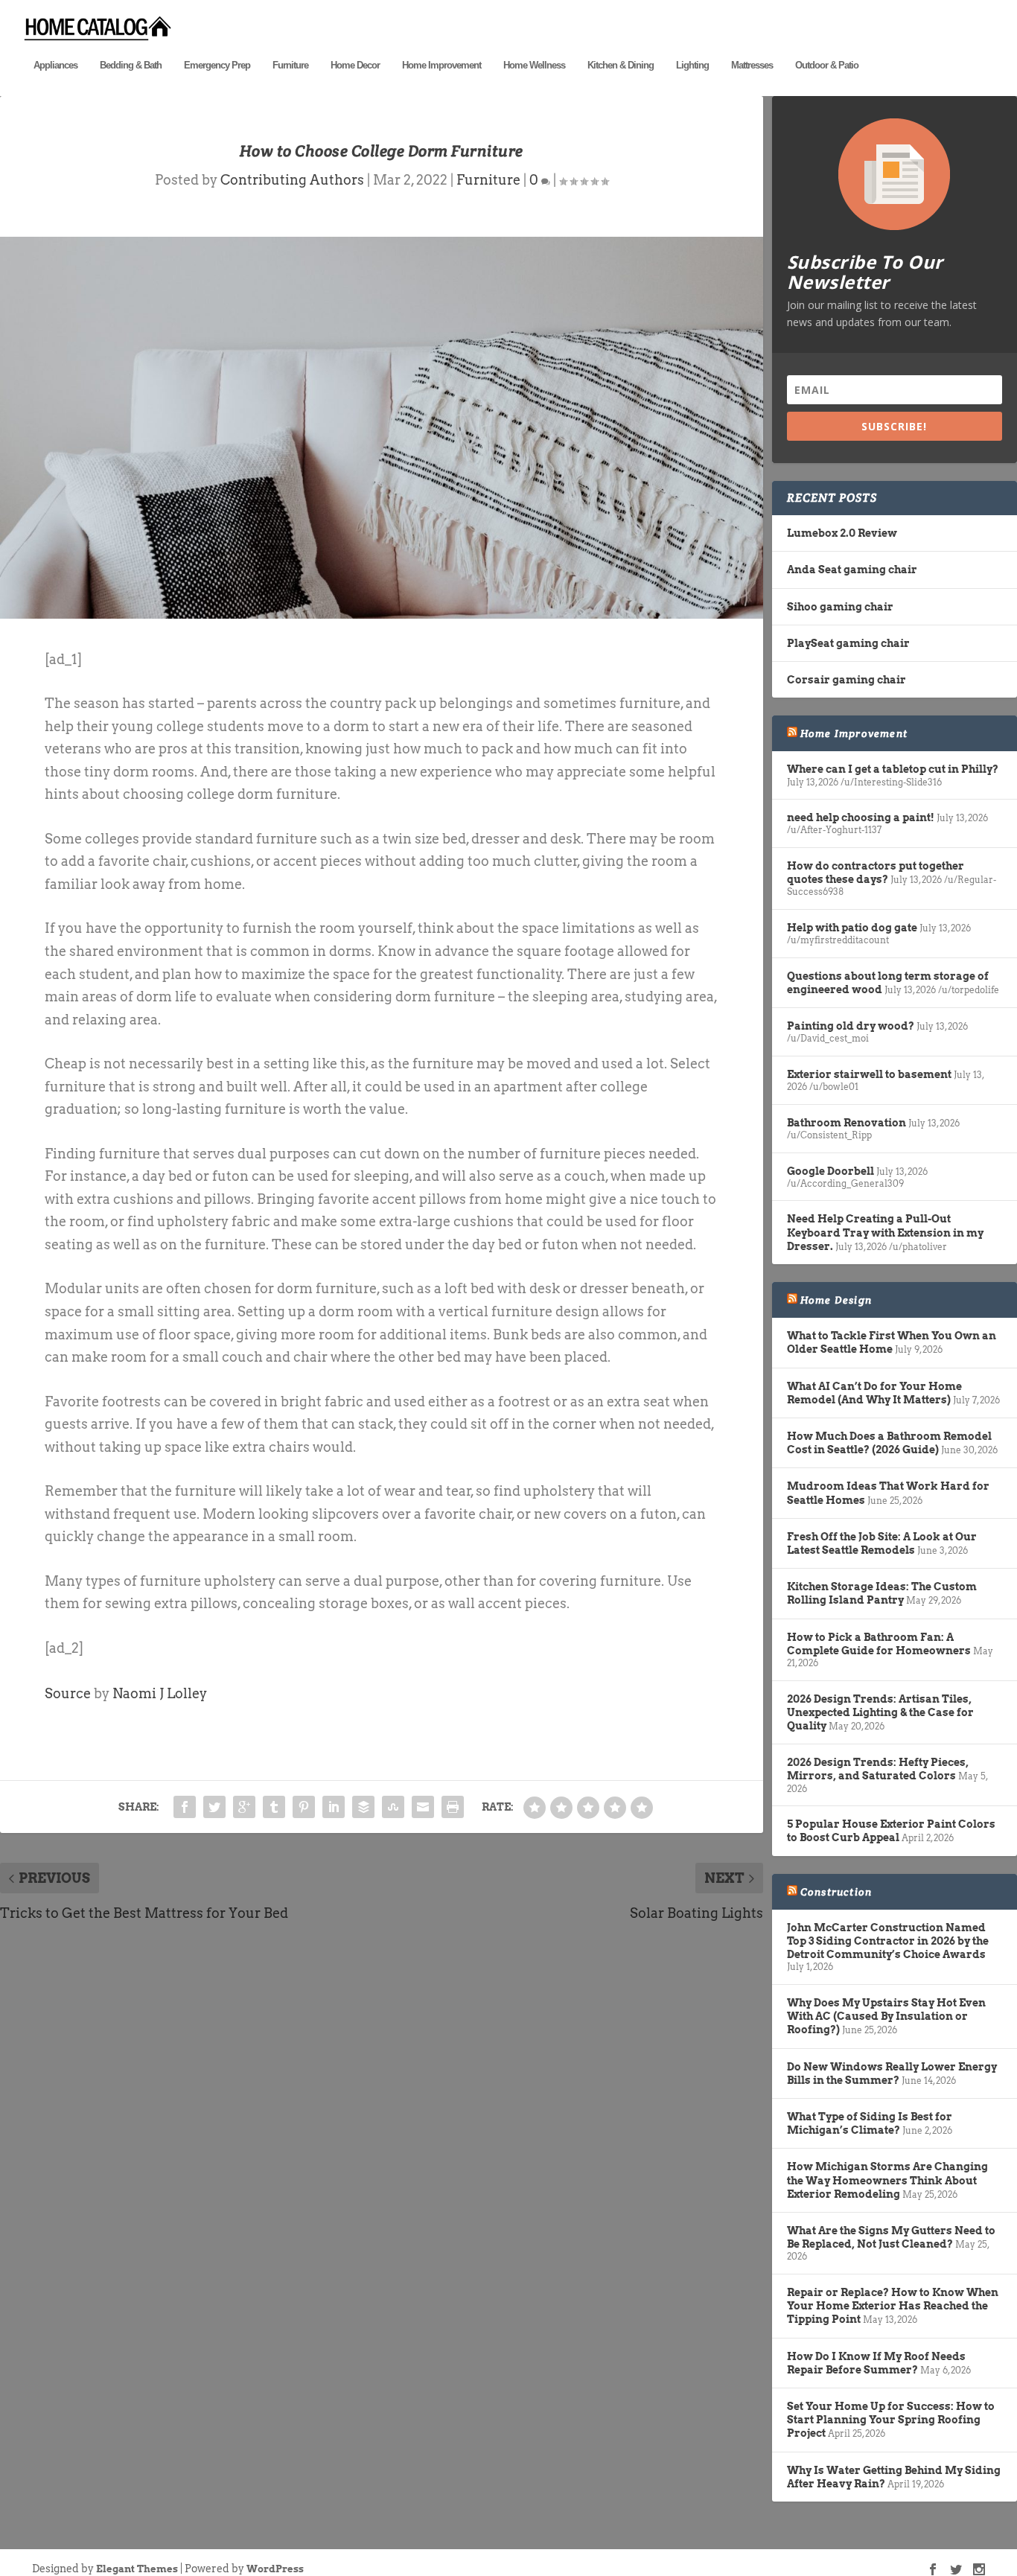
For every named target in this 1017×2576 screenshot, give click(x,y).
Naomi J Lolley (160, 1693)
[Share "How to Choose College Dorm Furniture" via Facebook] (185, 1807)
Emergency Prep (217, 65)
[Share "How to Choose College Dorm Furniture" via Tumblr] (274, 1807)
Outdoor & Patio (827, 65)
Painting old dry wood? (851, 1026)
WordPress (275, 2569)
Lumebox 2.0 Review (842, 533)
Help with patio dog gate (852, 928)
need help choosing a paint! (861, 817)
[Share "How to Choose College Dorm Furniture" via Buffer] (363, 1807)
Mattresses (752, 65)
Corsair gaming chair (847, 680)
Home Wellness (534, 65)
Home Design (836, 1300)
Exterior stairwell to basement (869, 1074)
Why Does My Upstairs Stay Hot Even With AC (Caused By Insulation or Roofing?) (886, 2016)
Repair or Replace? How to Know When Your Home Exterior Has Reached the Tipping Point (893, 2306)
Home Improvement (441, 65)
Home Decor (355, 65)
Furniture (290, 65)
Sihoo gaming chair (840, 607)
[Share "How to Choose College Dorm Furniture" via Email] (423, 1807)
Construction (836, 1892)
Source (68, 1693)
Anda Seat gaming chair (852, 570)
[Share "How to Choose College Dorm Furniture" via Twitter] (214, 1807)
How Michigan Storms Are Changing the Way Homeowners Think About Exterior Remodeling (887, 2180)
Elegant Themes (137, 2569)
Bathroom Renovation (847, 1123)
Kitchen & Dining (621, 65)
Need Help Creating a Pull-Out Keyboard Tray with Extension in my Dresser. (885, 1232)
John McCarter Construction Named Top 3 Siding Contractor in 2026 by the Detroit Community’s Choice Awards (888, 1941)
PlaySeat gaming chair (848, 643)
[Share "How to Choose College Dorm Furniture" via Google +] (244, 1807)
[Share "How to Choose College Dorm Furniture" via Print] (453, 1807)
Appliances (55, 65)
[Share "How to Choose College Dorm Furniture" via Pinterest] (304, 1807)
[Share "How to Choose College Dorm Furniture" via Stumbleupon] (393, 1807)
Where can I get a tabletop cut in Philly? (893, 769)
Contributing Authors (292, 180)
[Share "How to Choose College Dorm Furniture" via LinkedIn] (334, 1807)
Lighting (692, 65)
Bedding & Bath (131, 65)
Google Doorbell (831, 1171)
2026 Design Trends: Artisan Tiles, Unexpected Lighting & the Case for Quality (880, 1712)
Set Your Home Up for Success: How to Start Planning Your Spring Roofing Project (891, 2420)
